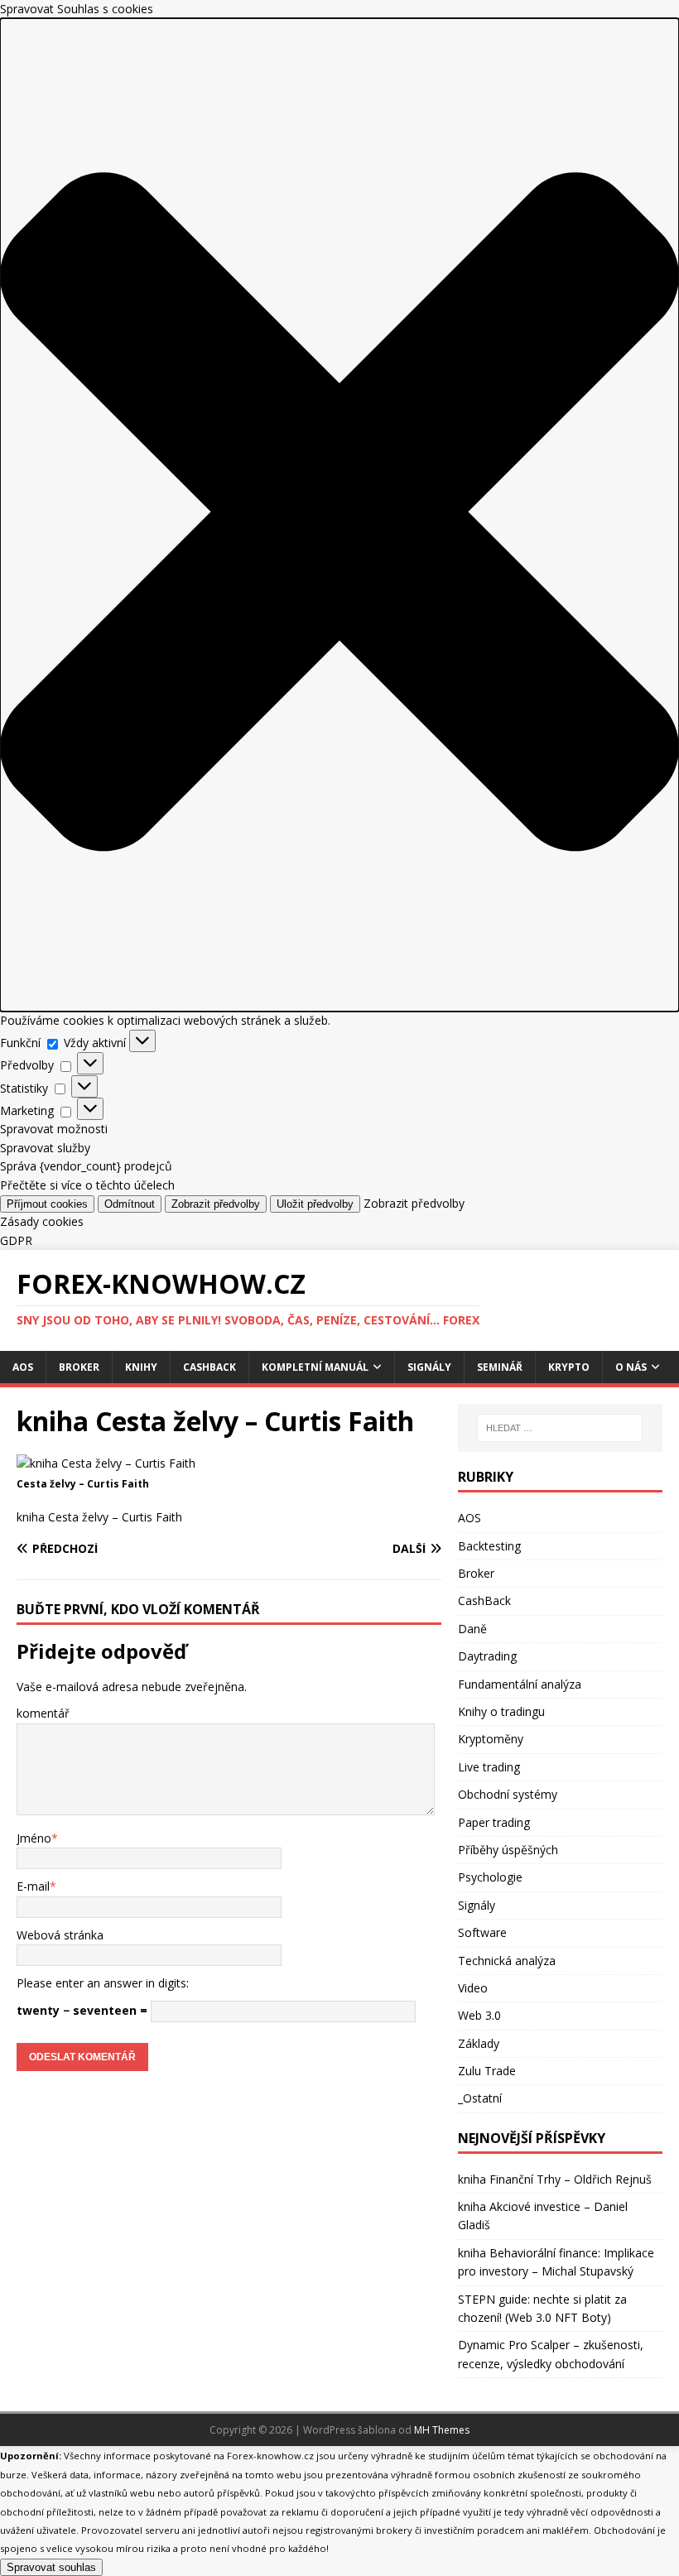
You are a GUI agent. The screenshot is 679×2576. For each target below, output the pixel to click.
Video (473, 1988)
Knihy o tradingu (501, 1711)
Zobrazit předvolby (216, 1204)
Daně (472, 1629)
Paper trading (494, 1822)
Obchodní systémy (508, 1794)
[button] (339, 514)
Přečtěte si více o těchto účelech (87, 1185)
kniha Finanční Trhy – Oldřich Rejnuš (555, 2179)
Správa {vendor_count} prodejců (86, 1166)
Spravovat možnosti (54, 1129)
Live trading (489, 1767)
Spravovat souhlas (51, 2567)
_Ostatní (480, 2098)
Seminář (500, 1367)
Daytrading (487, 1656)
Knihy (141, 1367)
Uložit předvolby (315, 1204)
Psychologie (490, 1877)
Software (482, 1932)
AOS (23, 1367)
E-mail (33, 1886)
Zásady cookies (42, 1221)
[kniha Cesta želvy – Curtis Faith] (106, 1463)
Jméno (34, 1838)
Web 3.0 (479, 2015)
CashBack (209, 1367)
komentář (43, 1713)
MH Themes (442, 2430)
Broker (79, 1367)
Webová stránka (60, 1935)
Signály (429, 1367)
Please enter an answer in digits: (103, 1983)
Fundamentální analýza (520, 1684)
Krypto (569, 1367)
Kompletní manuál (315, 1367)
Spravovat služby (45, 1148)
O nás (631, 1367)
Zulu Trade (487, 2071)
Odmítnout (130, 1204)
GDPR (16, 1240)
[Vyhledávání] (560, 1428)
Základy (479, 2043)
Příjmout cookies (47, 1204)
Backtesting (489, 1546)
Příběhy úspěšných (508, 1850)
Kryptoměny (491, 1739)
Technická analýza (507, 1961)
